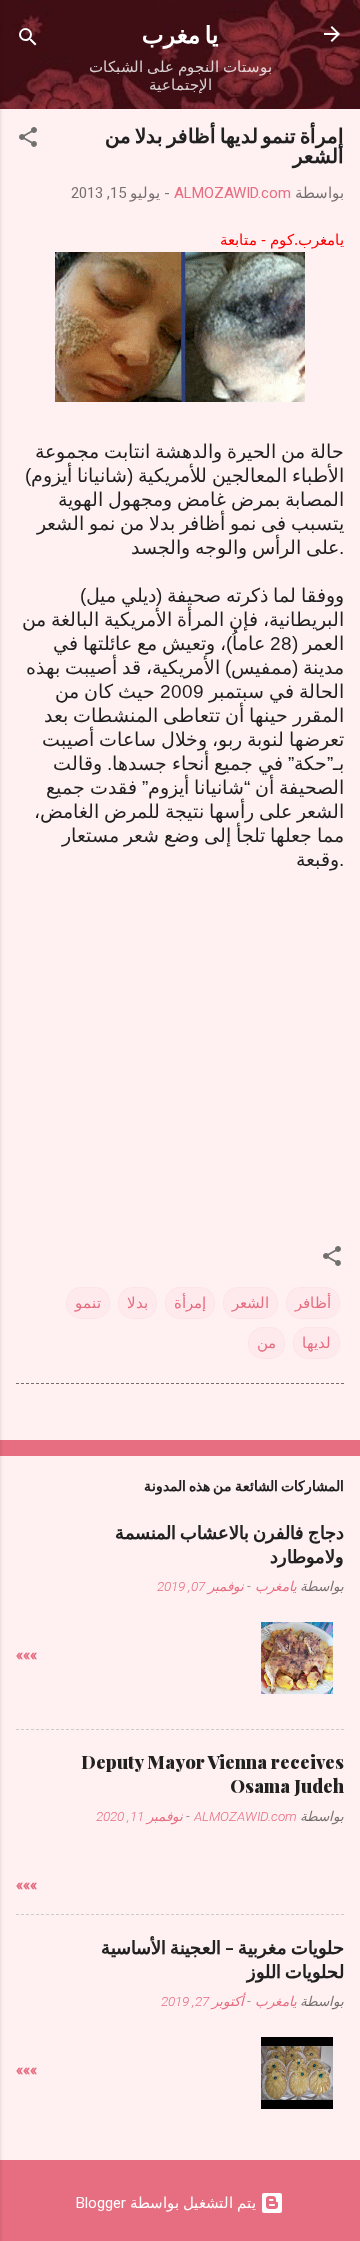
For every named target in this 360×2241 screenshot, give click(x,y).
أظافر (313, 1303)
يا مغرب (180, 33)
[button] (28, 140)
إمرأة (190, 1303)
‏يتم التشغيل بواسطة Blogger (168, 2203)
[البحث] (28, 40)
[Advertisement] (184, 1028)
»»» (26, 1655)
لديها (316, 1343)
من (266, 1343)
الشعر (250, 1303)
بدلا (137, 1303)
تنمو (88, 1303)
